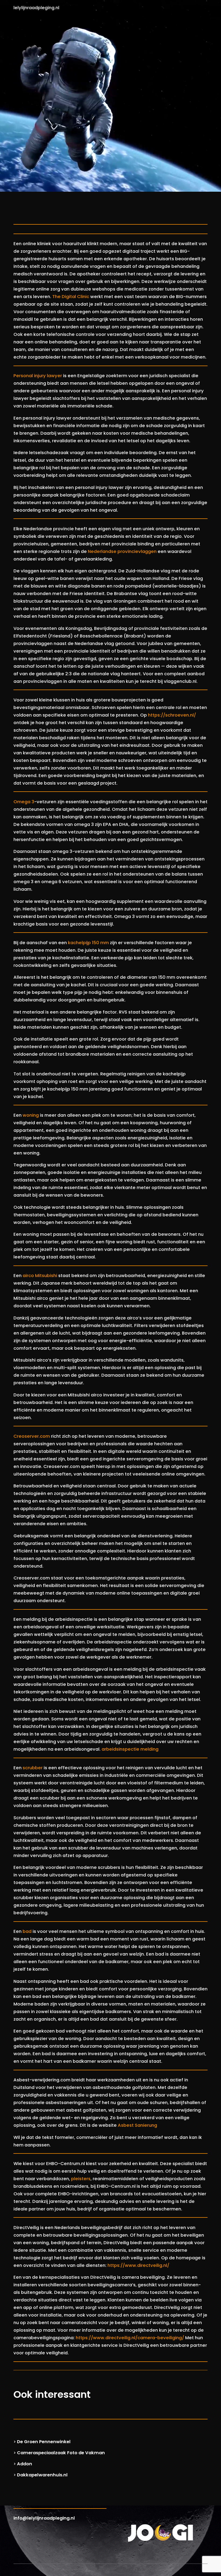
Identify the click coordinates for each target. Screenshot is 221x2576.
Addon (25, 2464)
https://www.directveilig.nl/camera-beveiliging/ (130, 2338)
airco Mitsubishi (40, 1276)
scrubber (33, 1768)
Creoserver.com (32, 1436)
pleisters (81, 2179)
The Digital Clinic (71, 297)
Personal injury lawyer (38, 376)
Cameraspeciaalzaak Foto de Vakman (61, 2453)
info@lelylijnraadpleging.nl (44, 2518)
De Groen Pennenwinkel (44, 2442)
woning (31, 1115)
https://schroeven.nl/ (172, 715)
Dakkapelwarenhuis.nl (42, 2475)
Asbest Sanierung (137, 2125)
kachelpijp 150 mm (88, 943)
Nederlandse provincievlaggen (122, 551)
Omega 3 (24, 802)
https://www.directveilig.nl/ (138, 2265)
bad (27, 1931)
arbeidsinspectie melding (130, 1749)
